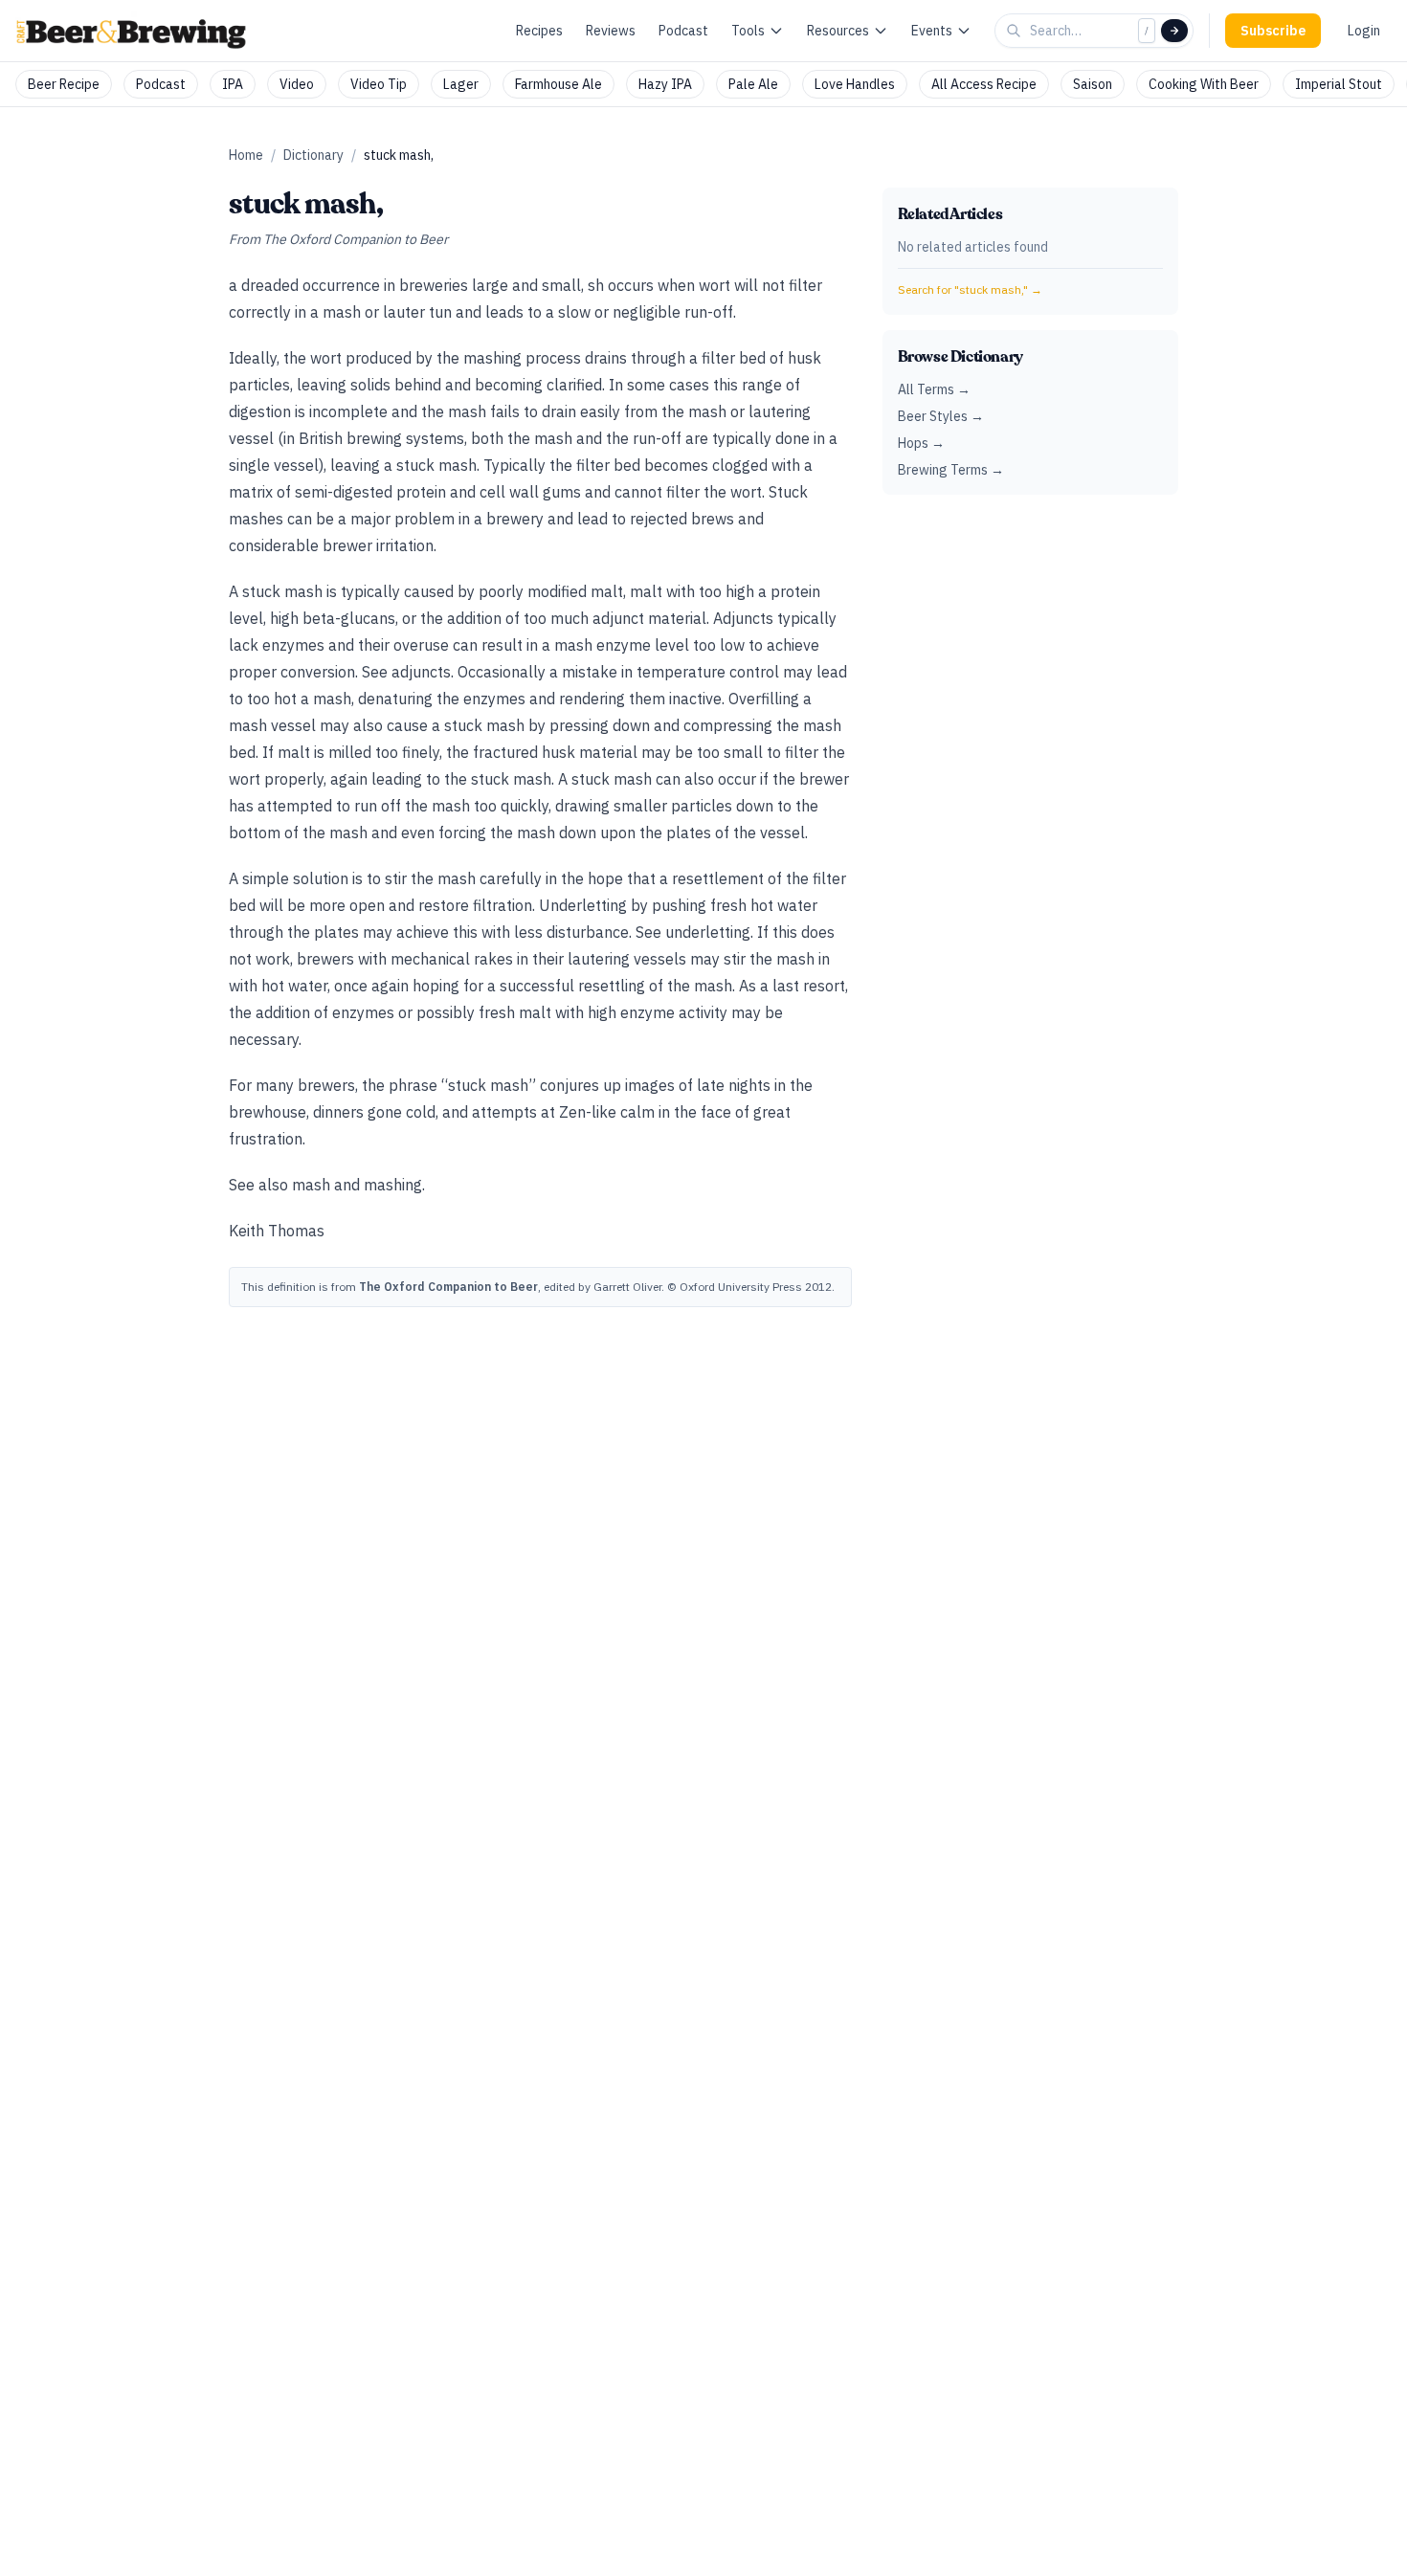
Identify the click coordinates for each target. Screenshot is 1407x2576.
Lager (461, 84)
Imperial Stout (1339, 84)
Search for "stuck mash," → (970, 289)
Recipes (539, 31)
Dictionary (313, 155)
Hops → (921, 443)
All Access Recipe (984, 84)
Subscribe (1273, 31)
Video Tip (379, 84)
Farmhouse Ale (558, 84)
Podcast (683, 31)
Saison (1093, 84)
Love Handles (855, 84)
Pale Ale (753, 84)
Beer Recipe (64, 84)
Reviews (611, 31)
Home (246, 155)
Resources (838, 31)
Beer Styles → (941, 416)
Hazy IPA (665, 84)
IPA (233, 84)
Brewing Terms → (951, 470)
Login (1364, 31)
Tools (748, 31)
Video (297, 84)
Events (932, 31)
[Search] (1174, 31)
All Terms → (934, 389)
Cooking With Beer (1204, 84)
